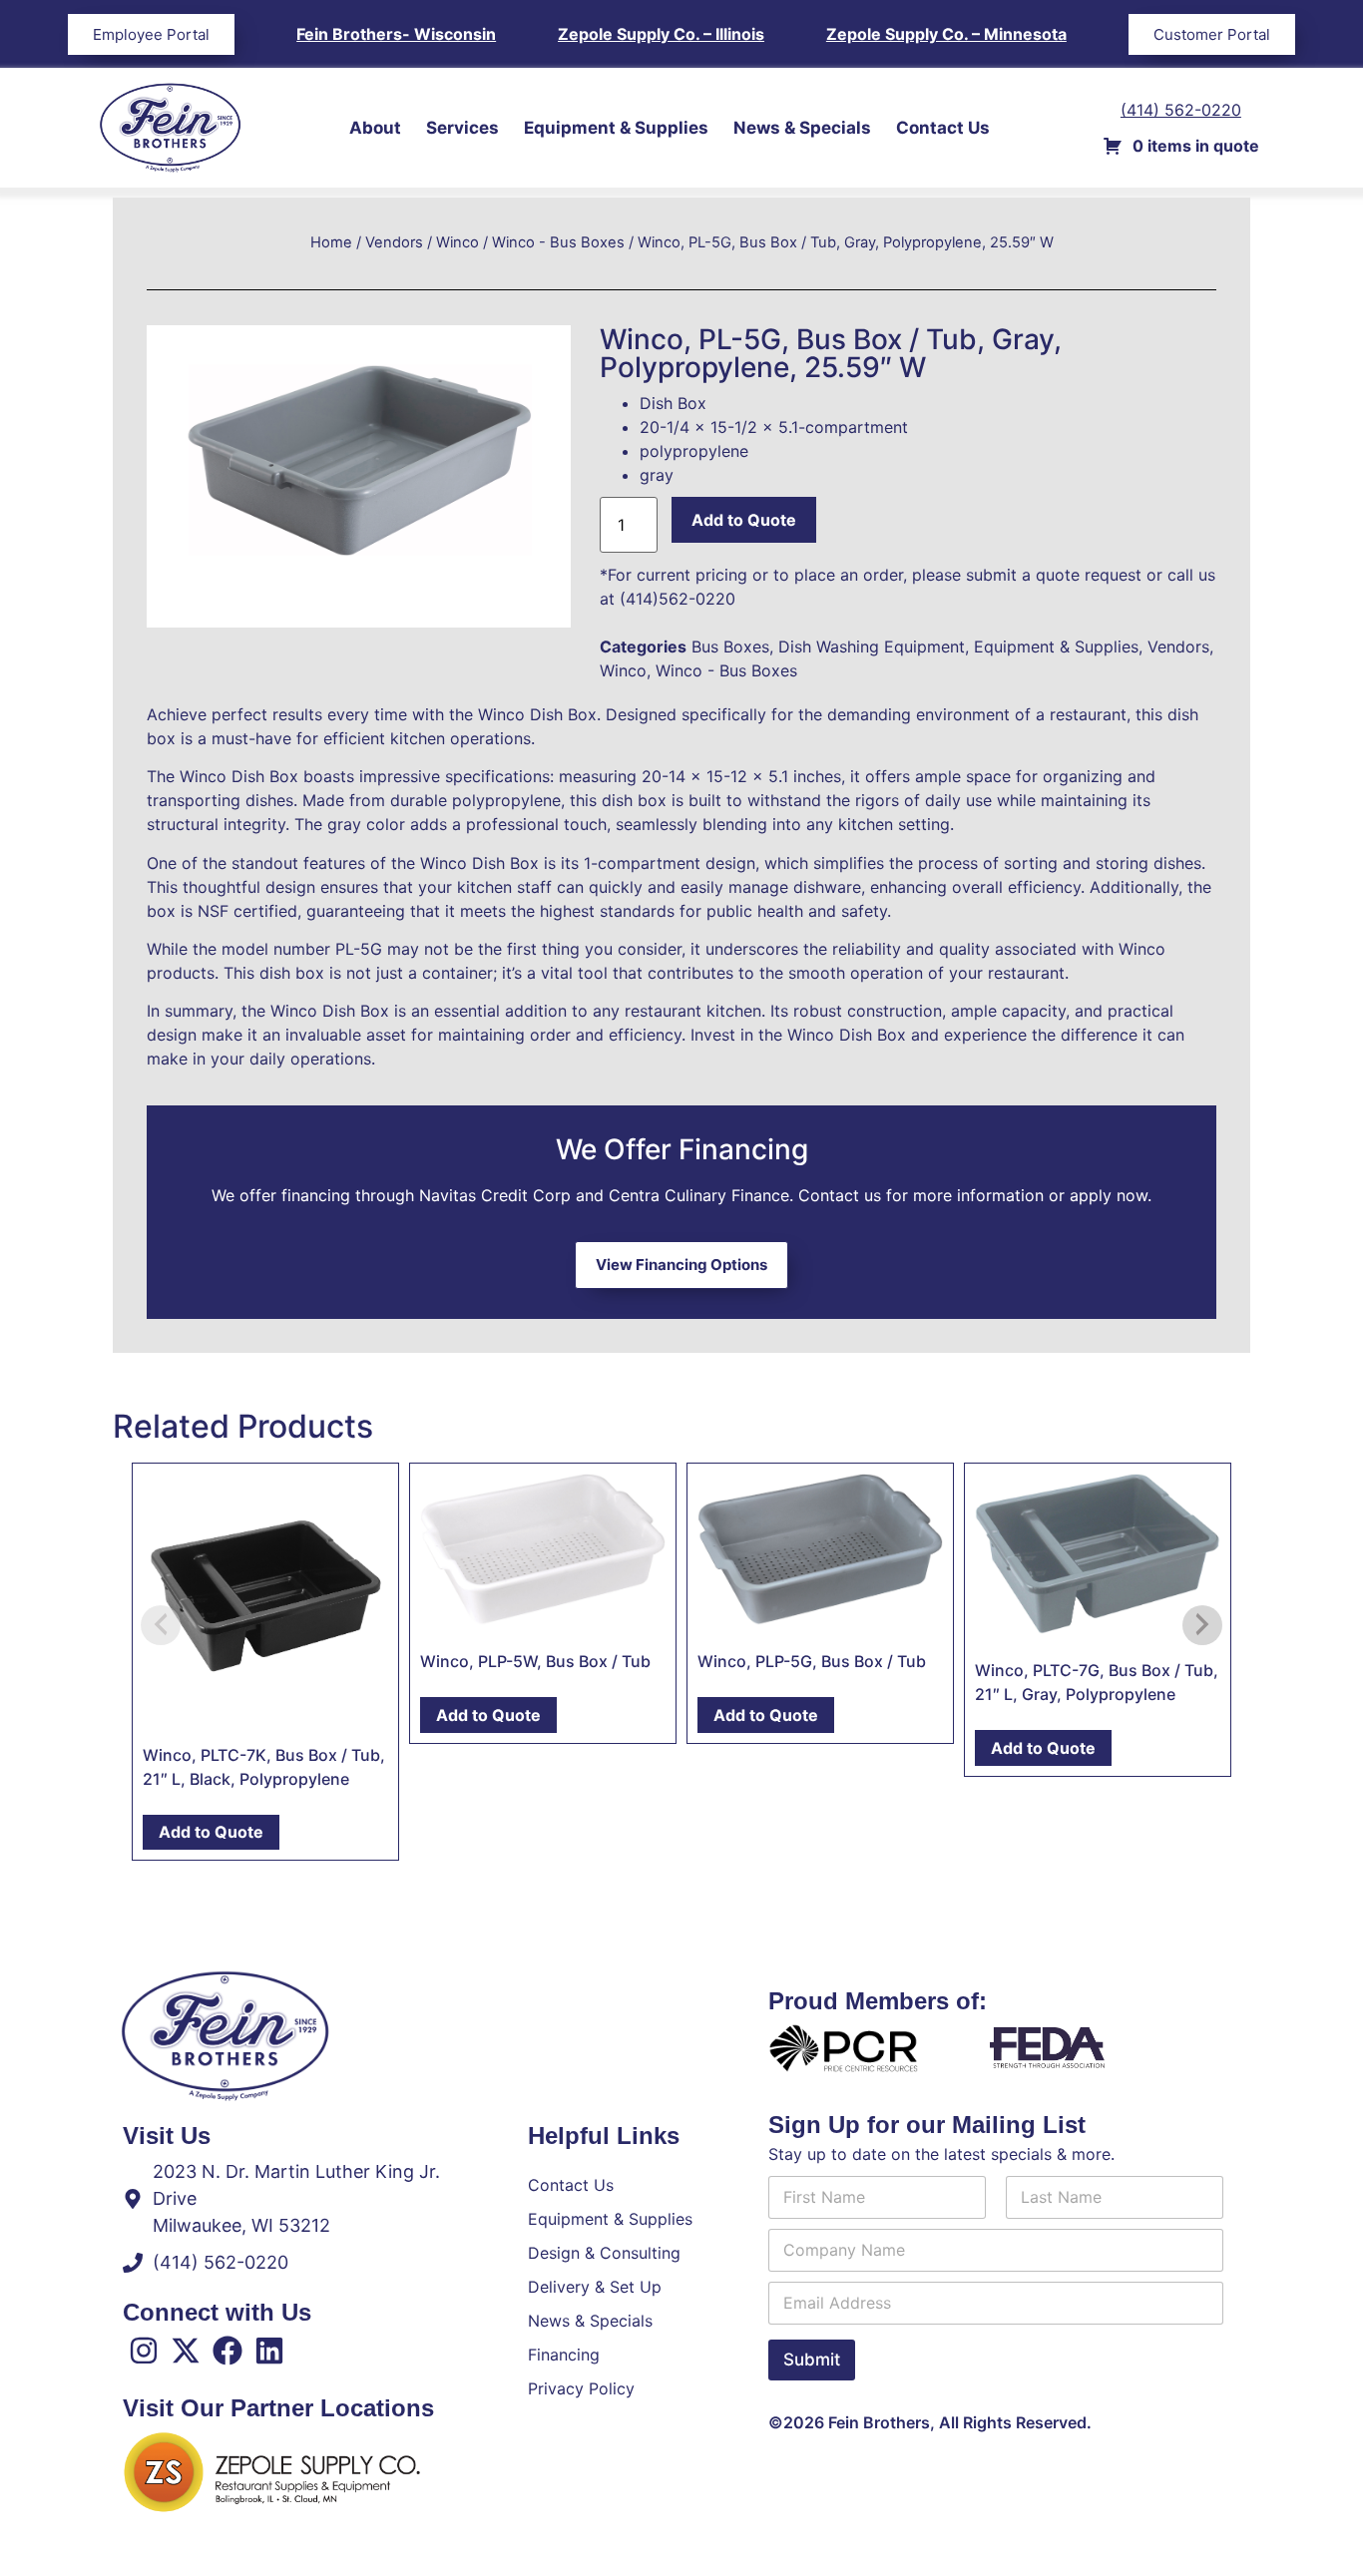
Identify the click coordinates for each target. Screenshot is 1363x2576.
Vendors (394, 242)
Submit (812, 2360)
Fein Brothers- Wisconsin (396, 34)
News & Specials (802, 128)
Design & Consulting (604, 2253)
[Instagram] (144, 2351)
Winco (457, 242)
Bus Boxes (730, 646)
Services (462, 128)
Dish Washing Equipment (872, 646)
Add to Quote (744, 520)
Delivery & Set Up (595, 2287)
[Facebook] (227, 2351)
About (375, 128)
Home (331, 242)
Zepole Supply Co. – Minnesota (946, 34)
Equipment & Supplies (616, 128)
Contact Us (943, 128)
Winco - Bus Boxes (558, 242)
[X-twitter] (186, 2351)
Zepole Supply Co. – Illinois (661, 34)
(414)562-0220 (678, 599)
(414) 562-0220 (1181, 110)
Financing (564, 2355)
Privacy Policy (581, 2388)
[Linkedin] (269, 2351)
